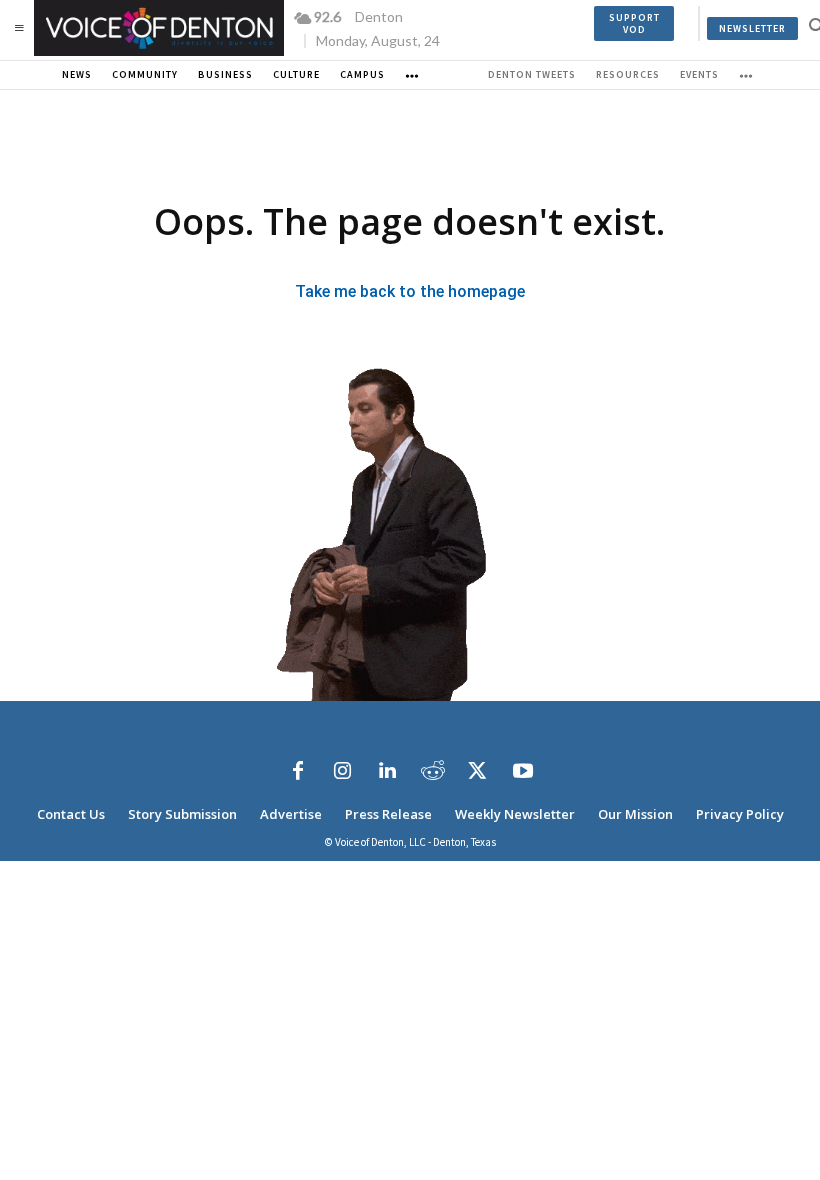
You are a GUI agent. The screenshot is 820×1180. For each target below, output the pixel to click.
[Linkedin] (388, 771)
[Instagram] (343, 771)
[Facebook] (298, 771)
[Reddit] (433, 771)
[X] (478, 771)
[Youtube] (523, 771)
